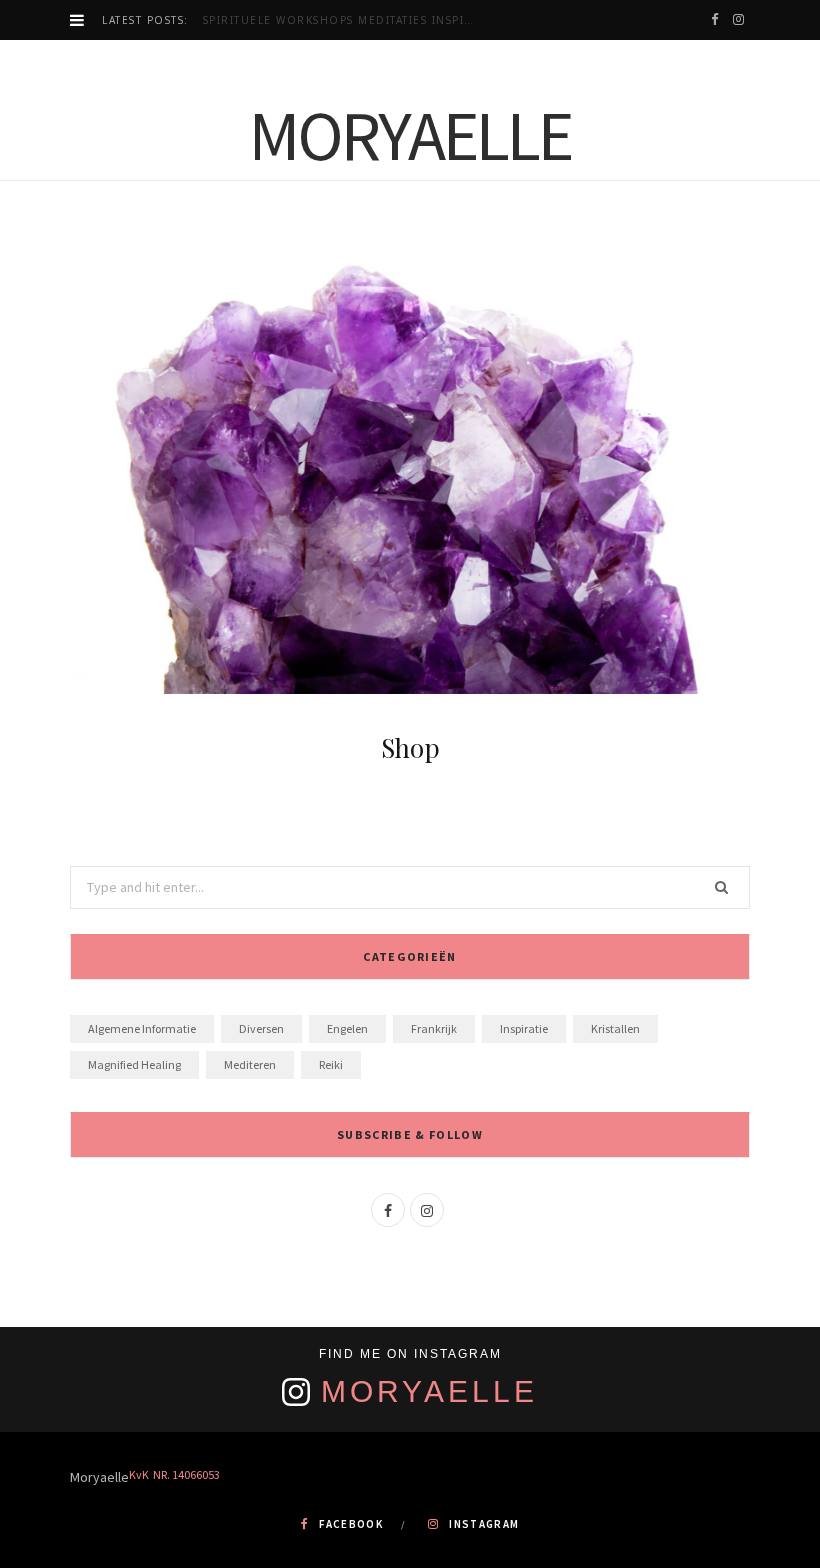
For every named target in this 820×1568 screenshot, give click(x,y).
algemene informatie (142, 1028)
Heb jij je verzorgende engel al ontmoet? (345, 20)
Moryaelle (429, 1391)
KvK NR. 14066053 (174, 1474)
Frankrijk (434, 1028)
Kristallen (615, 1028)
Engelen (347, 1028)
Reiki (331, 1064)
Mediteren (250, 1064)
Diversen (261, 1028)
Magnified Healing (134, 1064)
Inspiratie (524, 1028)
